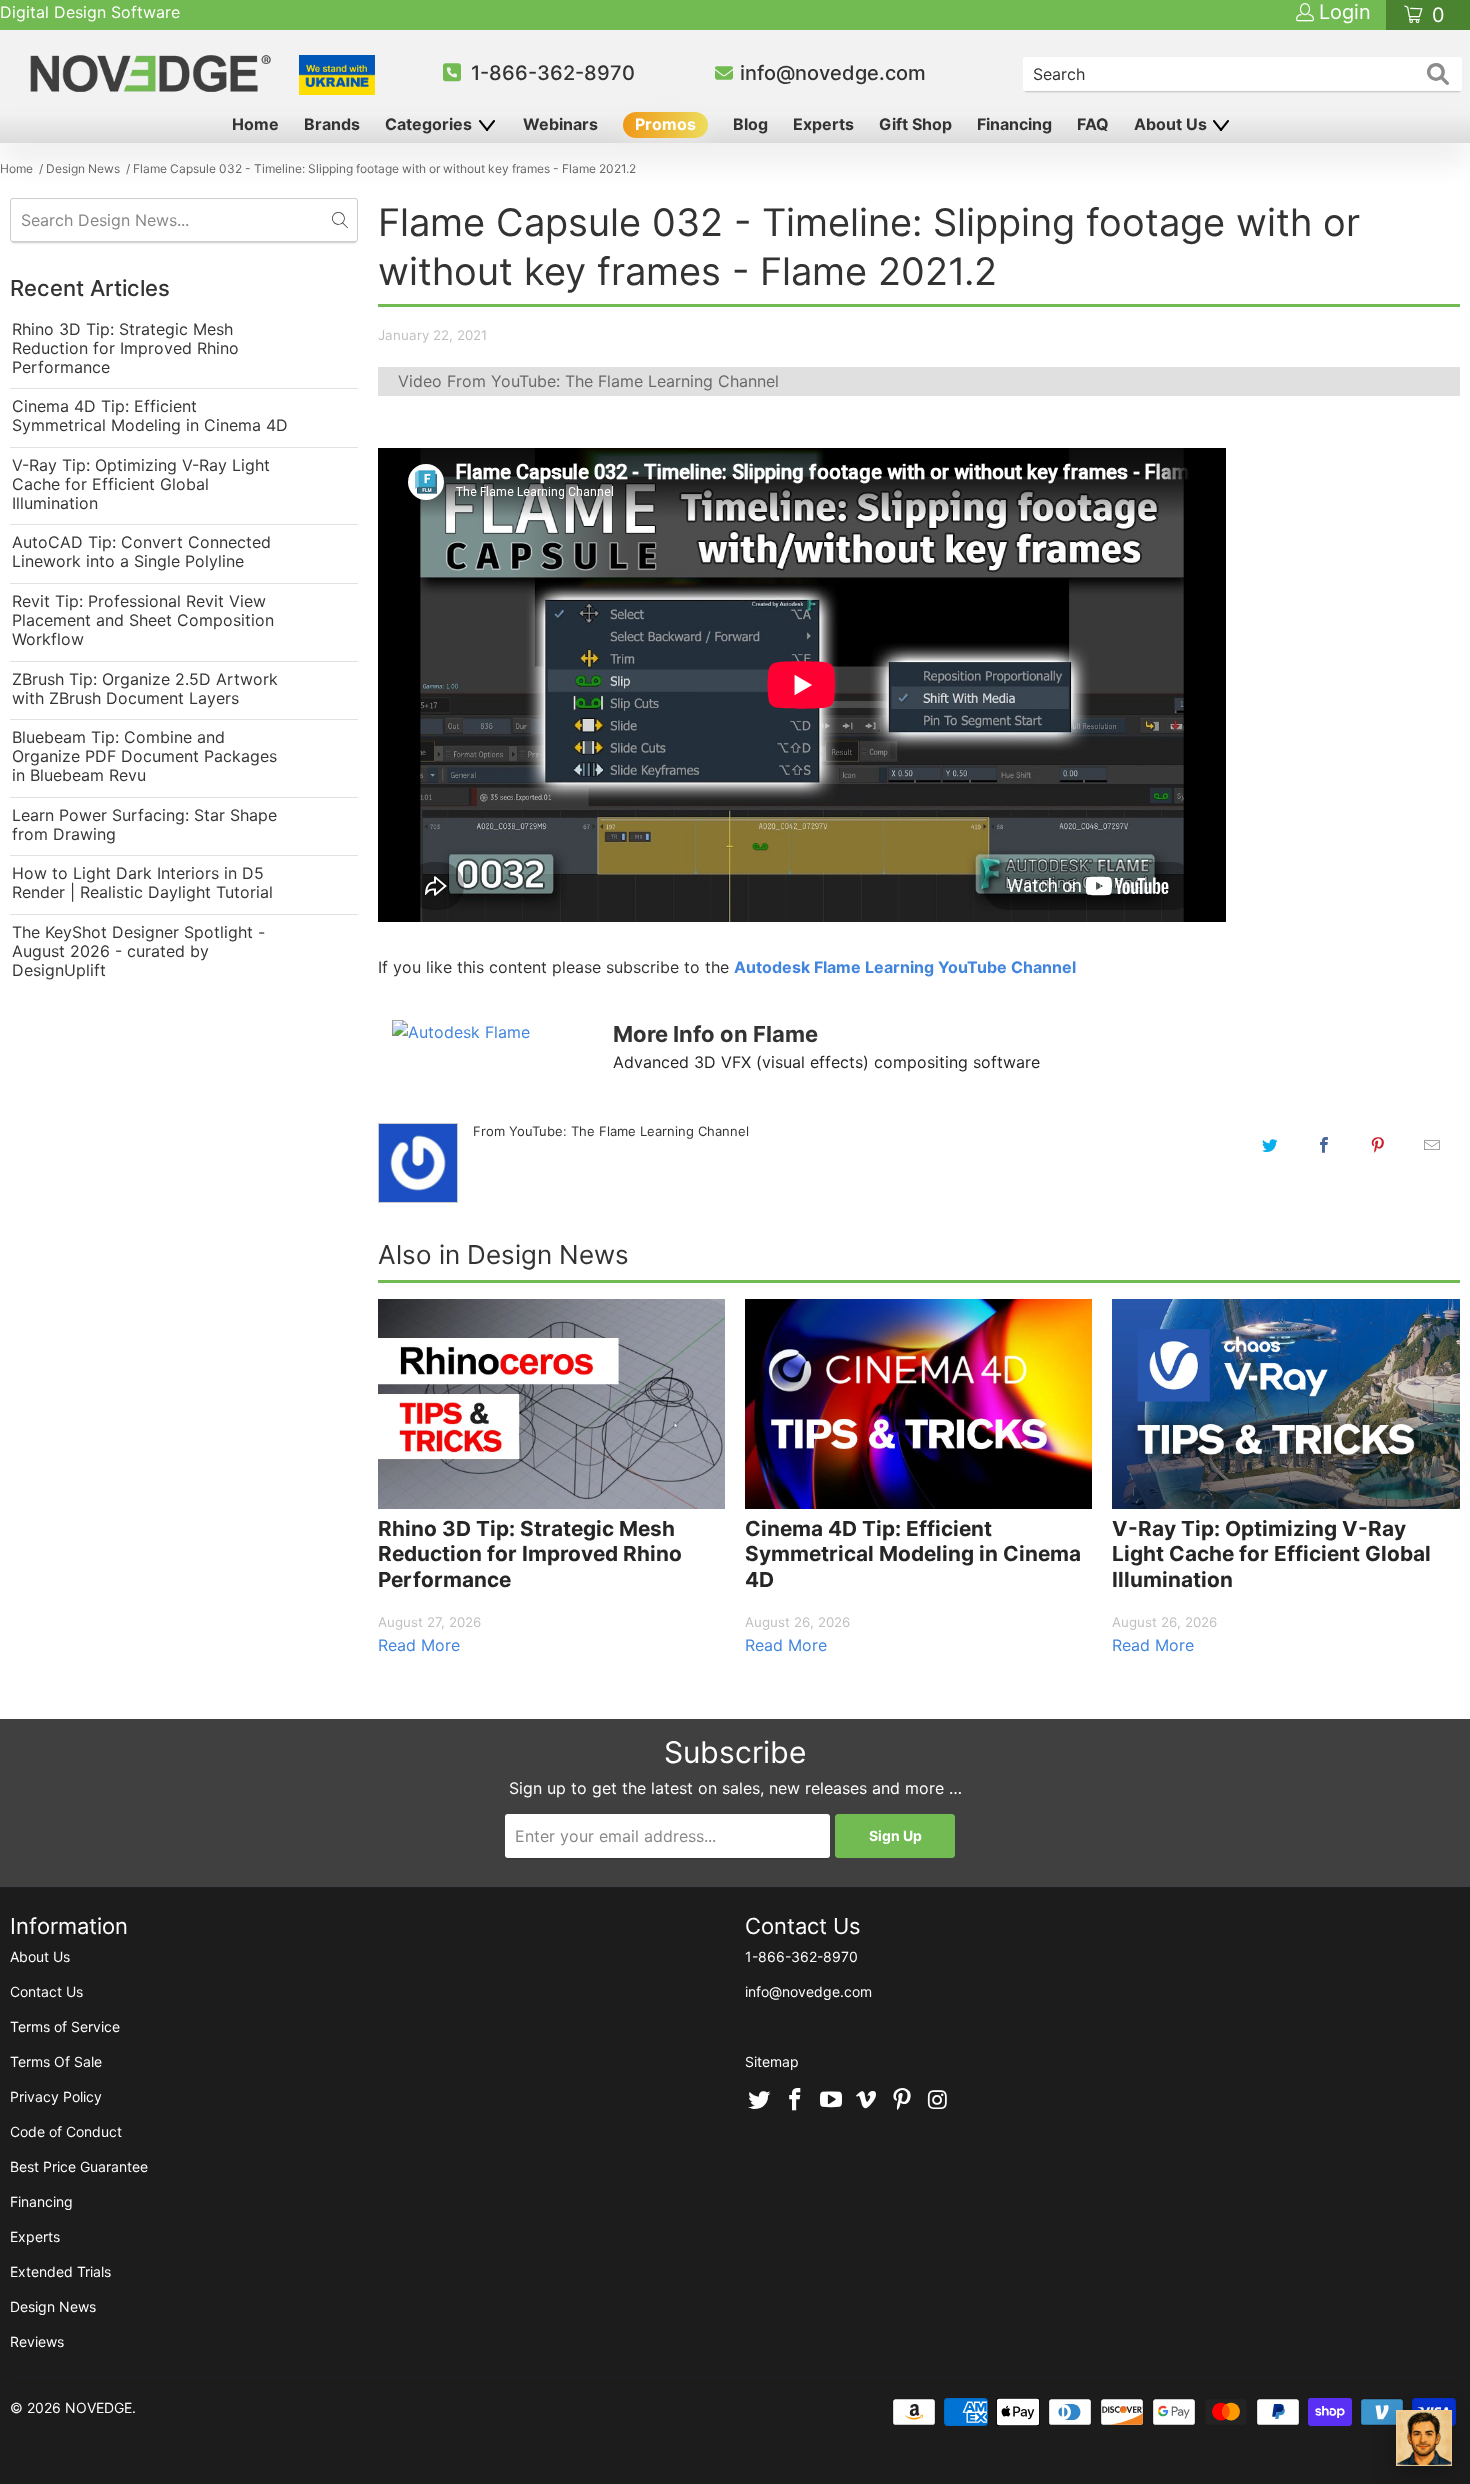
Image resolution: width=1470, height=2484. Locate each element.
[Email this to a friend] (1432, 1145)
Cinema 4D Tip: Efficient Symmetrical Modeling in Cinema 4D (150, 416)
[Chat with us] (1424, 2438)
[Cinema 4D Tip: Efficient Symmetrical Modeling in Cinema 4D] (918, 1403)
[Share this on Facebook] (1324, 1145)
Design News (53, 2306)
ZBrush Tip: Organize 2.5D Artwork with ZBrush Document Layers (145, 689)
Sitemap (772, 2061)
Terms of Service (65, 2026)
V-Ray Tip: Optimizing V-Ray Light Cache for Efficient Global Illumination (141, 484)
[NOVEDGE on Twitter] (760, 2101)
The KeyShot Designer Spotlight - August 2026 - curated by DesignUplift (138, 951)
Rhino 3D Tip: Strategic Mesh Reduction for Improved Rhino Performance (125, 348)
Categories (430, 124)
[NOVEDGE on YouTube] (831, 2101)
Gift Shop (915, 124)
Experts (823, 124)
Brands (332, 124)
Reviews (37, 2341)
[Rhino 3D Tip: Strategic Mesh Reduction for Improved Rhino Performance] (551, 1403)
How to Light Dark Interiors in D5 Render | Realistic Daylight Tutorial (142, 883)
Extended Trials (60, 2271)
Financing (1014, 124)
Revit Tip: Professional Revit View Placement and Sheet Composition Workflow (143, 620)
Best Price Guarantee (79, 2166)
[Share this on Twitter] (1270, 1145)
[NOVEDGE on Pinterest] (903, 2101)
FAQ (1093, 124)
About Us (1172, 124)
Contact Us (46, 1991)
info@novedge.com (833, 73)
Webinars (560, 124)
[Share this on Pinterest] (1378, 1145)
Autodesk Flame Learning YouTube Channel (905, 967)
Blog (750, 124)
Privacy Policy (56, 2096)
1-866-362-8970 (553, 73)
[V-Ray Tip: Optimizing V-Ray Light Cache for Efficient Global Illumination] (1285, 1403)
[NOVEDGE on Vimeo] (867, 2101)
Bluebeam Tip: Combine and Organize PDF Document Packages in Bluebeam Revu (144, 756)
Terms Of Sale (56, 2061)
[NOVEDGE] (153, 73)
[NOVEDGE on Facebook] (796, 2101)
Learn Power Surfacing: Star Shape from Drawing (144, 825)
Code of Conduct (66, 2131)
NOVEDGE (98, 2407)
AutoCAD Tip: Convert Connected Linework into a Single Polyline (141, 552)
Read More (419, 1645)
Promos (665, 124)
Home (255, 124)
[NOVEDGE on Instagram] (938, 2101)
